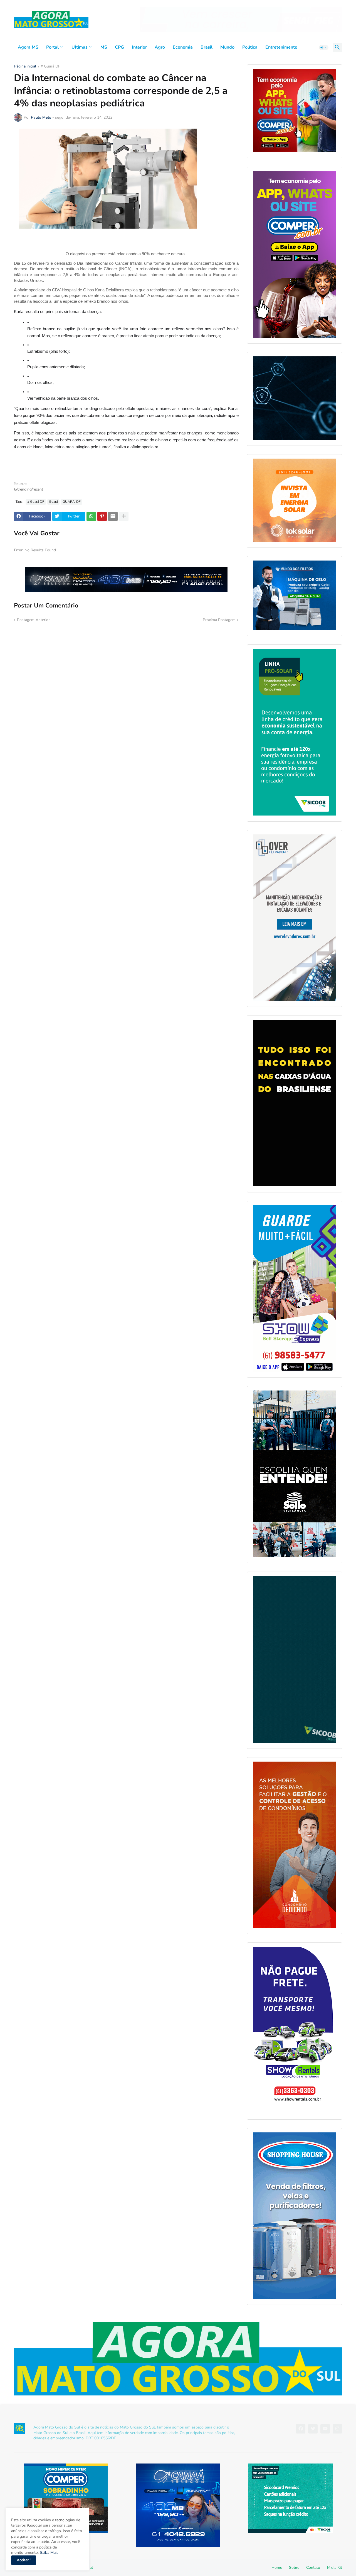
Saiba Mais (49, 2553)
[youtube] (325, 2429)
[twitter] (313, 2429)
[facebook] (301, 2429)
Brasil (207, 47)
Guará (53, 502)
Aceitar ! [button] (24, 2560)
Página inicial (25, 67)
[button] (324, 47)
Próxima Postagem (219, 620)
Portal (52, 47)
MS (104, 47)
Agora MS (28, 47)
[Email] (113, 516)
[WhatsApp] (91, 516)
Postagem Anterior (33, 620)
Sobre (294, 2568)
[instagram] (337, 2429)
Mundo (227, 47)
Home (277, 2568)
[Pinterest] (102, 516)
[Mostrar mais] (124, 516)
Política (250, 47)
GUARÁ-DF (72, 502)
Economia (183, 47)
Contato (313, 2568)
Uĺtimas (80, 47)
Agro (160, 47)
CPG (119, 47)
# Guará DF (50, 67)
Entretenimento (281, 47)
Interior (139, 47)
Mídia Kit (335, 2568)
